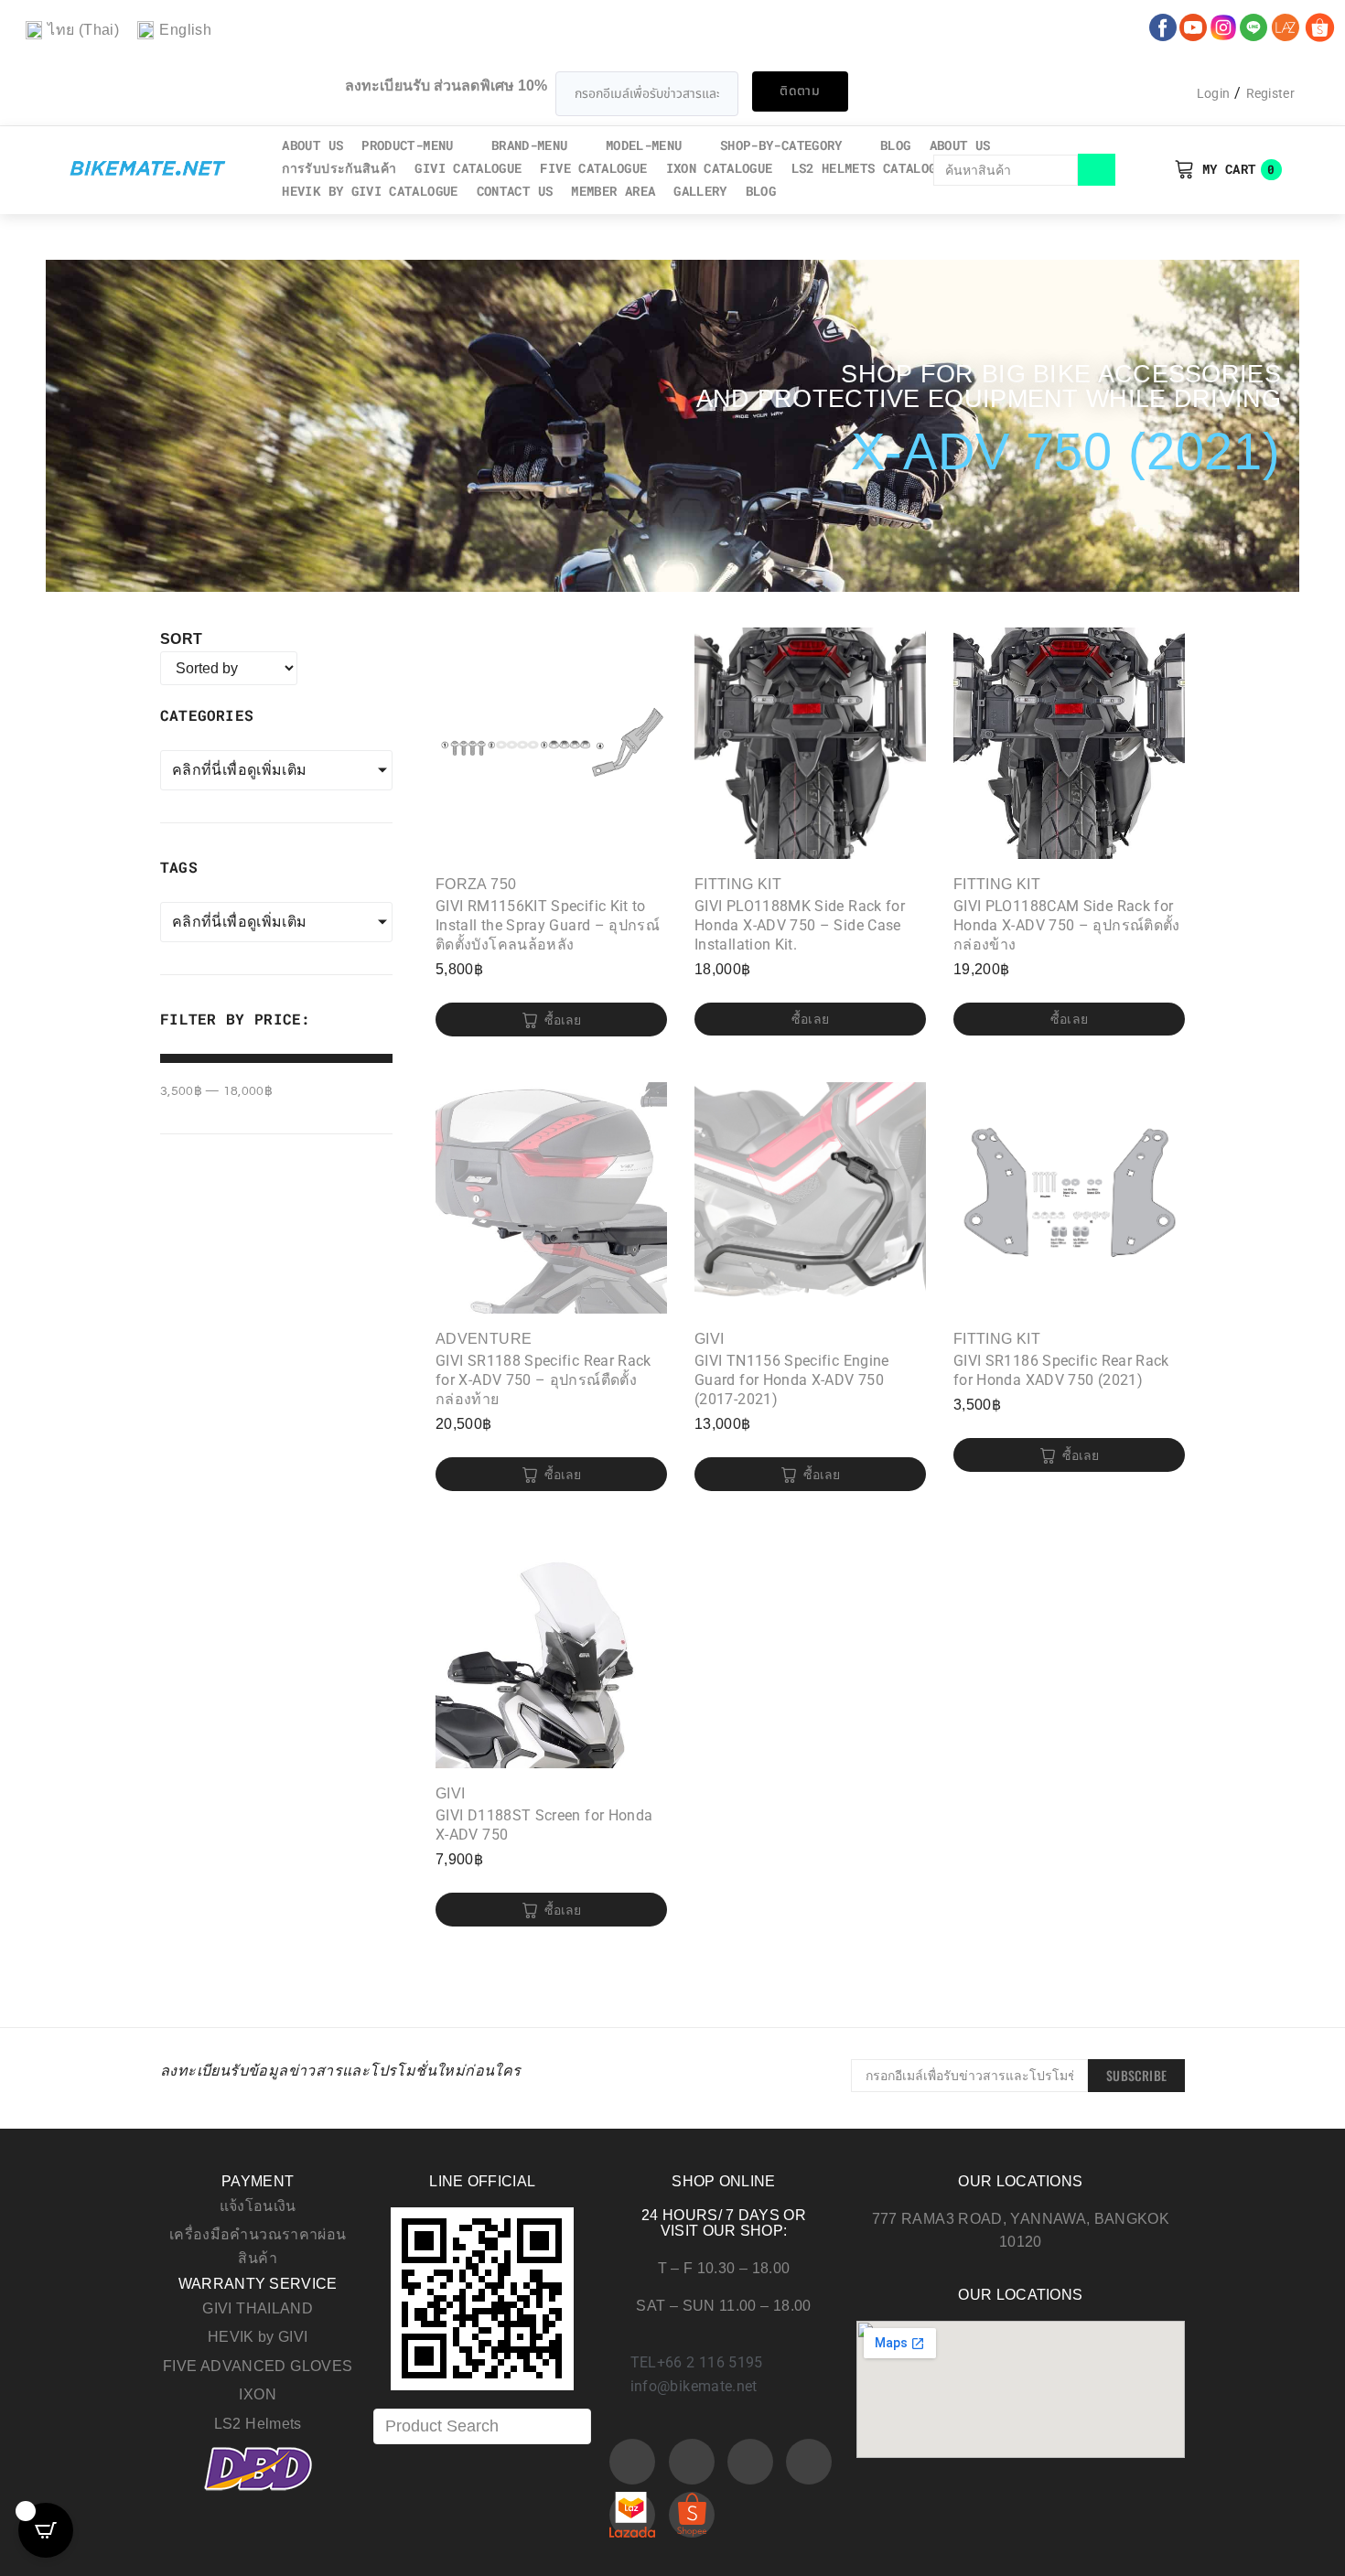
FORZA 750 (476, 884)
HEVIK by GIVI (258, 2337)
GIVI (709, 1339)
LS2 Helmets (258, 2424)
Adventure (484, 1339)
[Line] (809, 2462)
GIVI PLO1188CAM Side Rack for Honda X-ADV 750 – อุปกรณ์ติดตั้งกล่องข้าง (1067, 925)
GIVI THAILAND (258, 2308)
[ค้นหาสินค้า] (1006, 170)
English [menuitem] (185, 30)
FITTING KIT (738, 884)
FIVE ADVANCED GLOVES (258, 2366)
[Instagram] (750, 2462)
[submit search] (1097, 170)
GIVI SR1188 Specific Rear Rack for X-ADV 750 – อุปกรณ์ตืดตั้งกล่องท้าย (543, 1380)
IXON (257, 2394)
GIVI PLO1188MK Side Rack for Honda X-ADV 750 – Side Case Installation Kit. (800, 925)
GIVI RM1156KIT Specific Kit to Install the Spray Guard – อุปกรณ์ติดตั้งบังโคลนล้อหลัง (548, 925)
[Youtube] (692, 2462)
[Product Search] (482, 2426)
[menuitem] (72, 31)
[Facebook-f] (632, 2462)
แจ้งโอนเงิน (258, 2206)
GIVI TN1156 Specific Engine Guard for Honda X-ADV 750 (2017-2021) (792, 1380)
